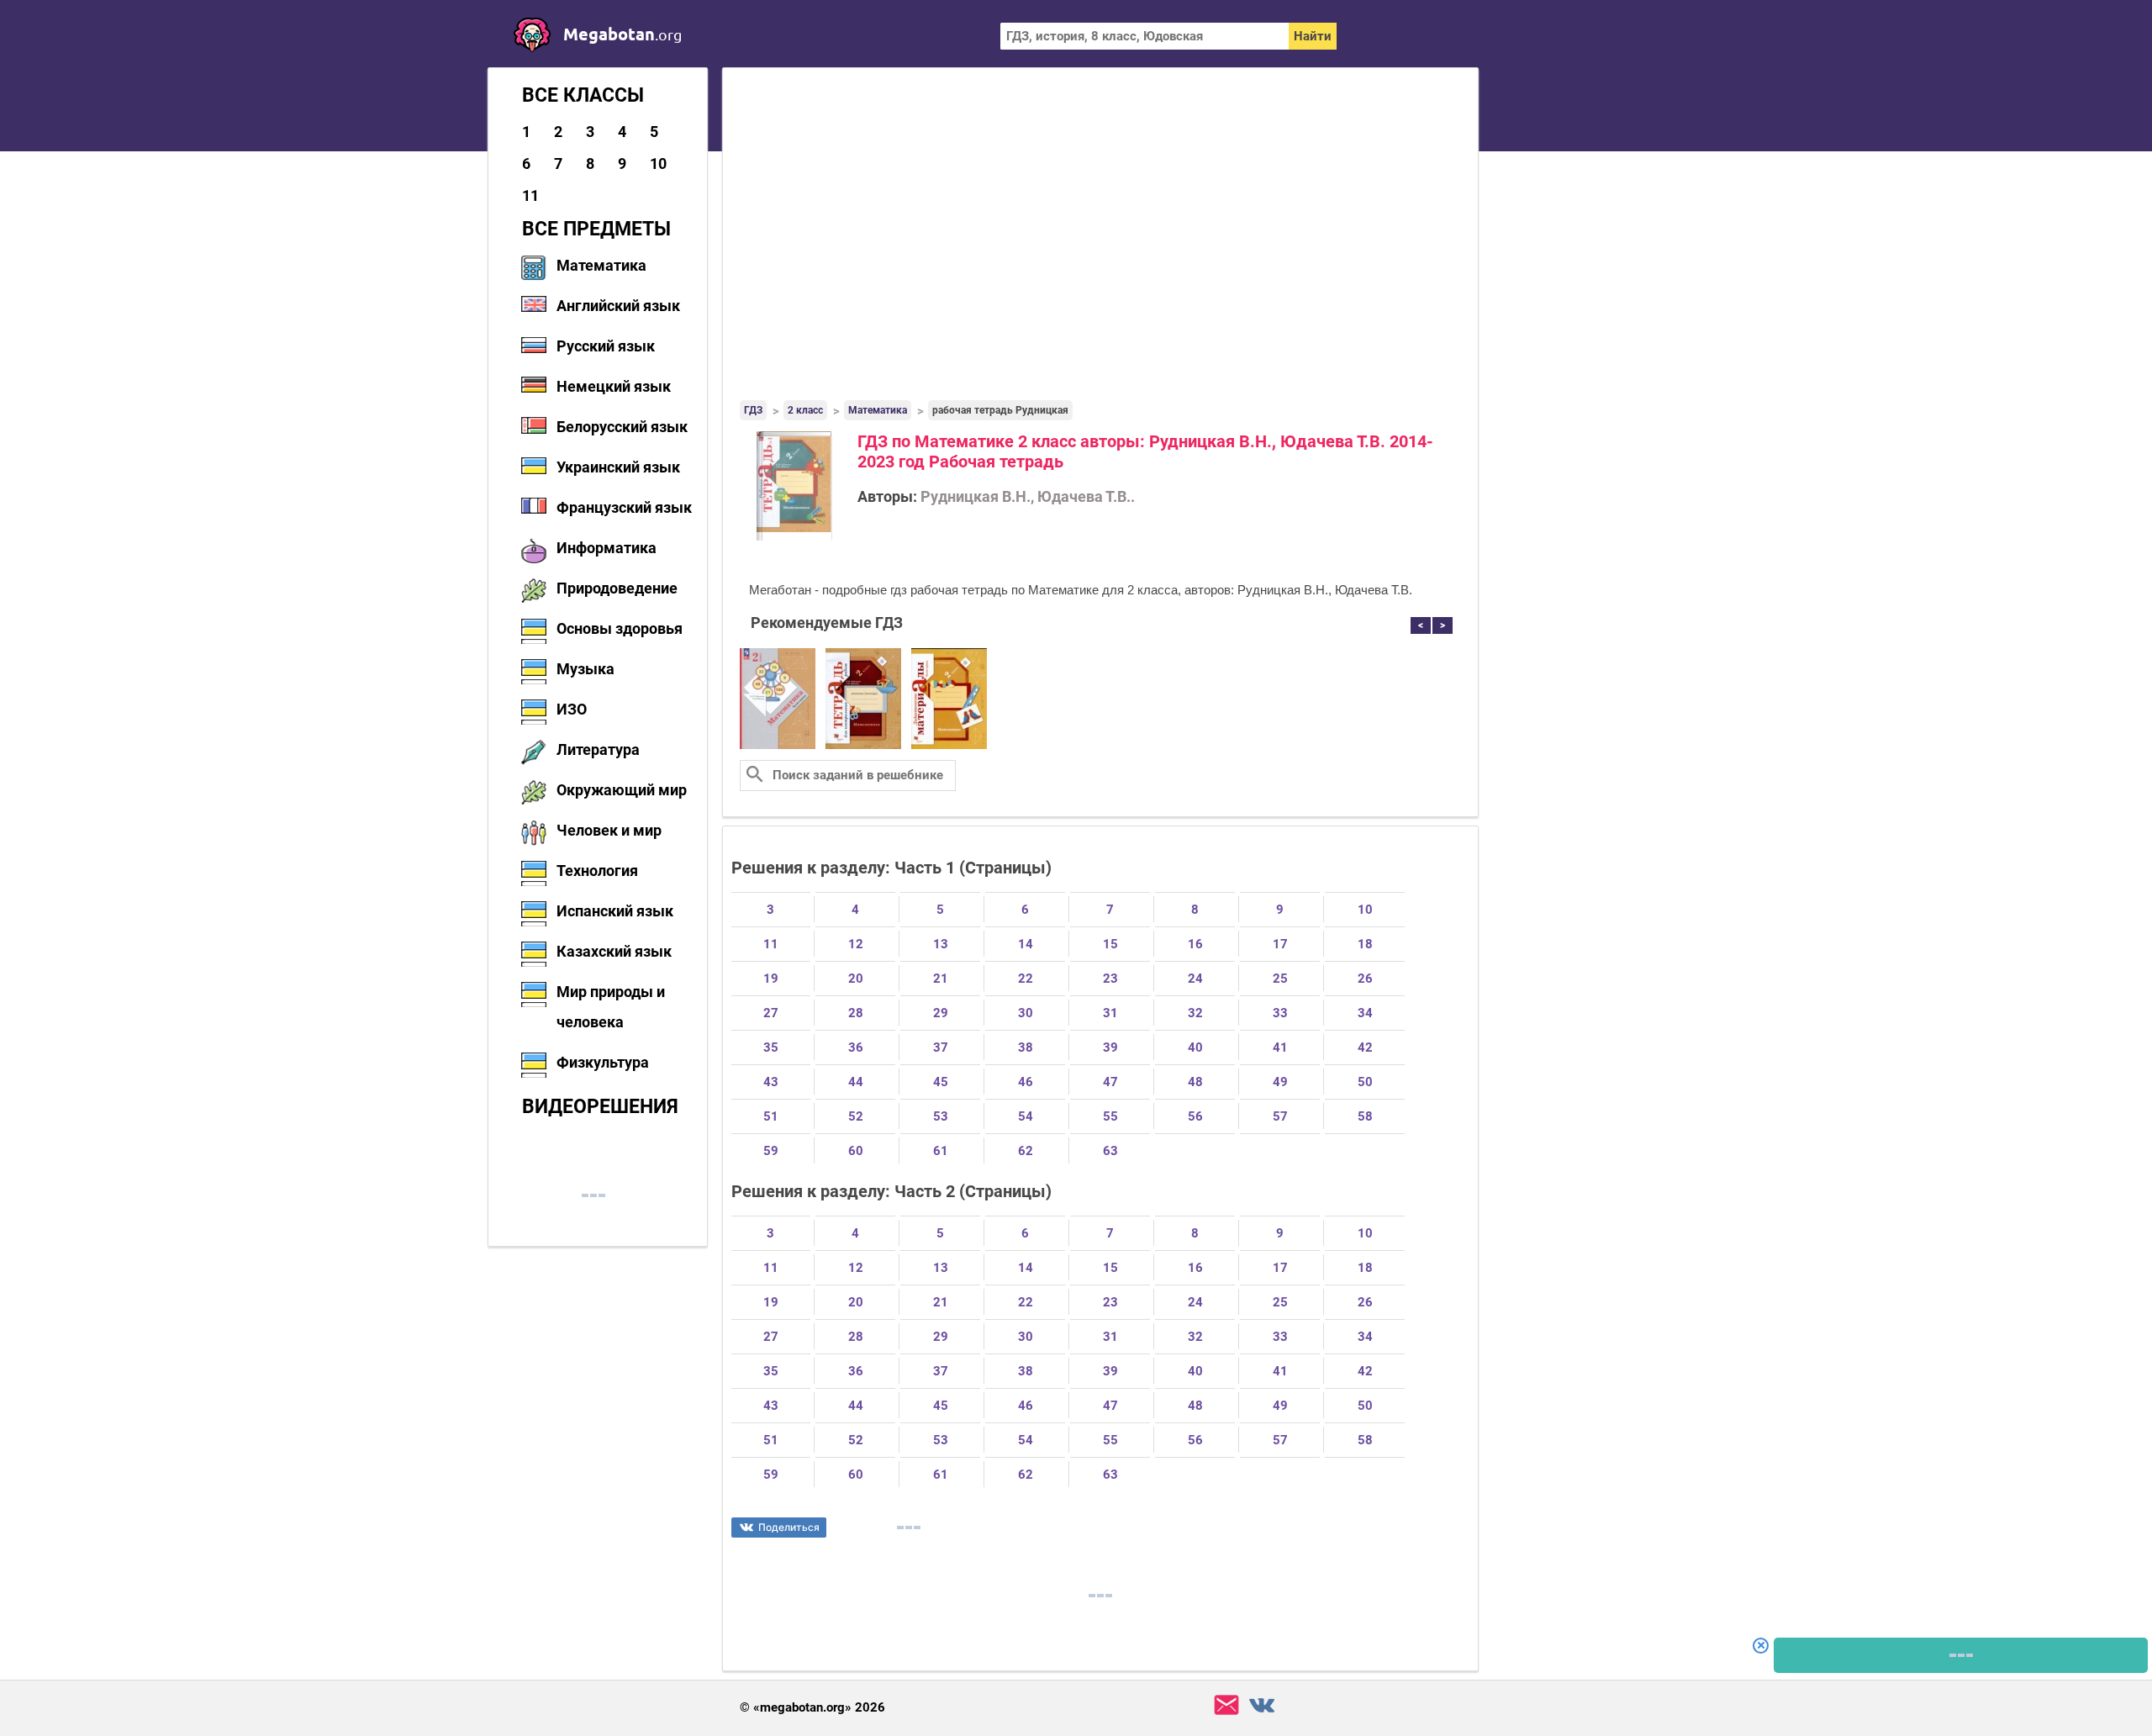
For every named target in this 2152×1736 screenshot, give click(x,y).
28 (856, 1013)
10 (658, 164)
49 (1280, 1082)
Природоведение (617, 588)
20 (856, 979)
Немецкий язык (614, 386)
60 (856, 1151)
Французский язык (624, 507)
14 (1026, 944)
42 (1365, 1047)
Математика (601, 265)
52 (856, 1116)
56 (1195, 1116)
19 (771, 979)
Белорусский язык (622, 427)
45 (941, 1082)
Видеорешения (600, 1106)
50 (1365, 1082)
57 (1280, 1116)
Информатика (607, 548)
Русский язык (606, 346)
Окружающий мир (622, 790)
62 (1026, 1151)
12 (856, 944)
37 (941, 1047)
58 (1365, 1116)
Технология (597, 871)
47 (1110, 1082)
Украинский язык (618, 467)
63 (1110, 1151)
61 (941, 1151)
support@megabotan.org (1226, 1705)
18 (1365, 944)
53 (941, 1116)
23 (1110, 979)
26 (1365, 979)
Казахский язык (614, 951)
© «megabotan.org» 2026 (812, 1708)
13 (941, 944)
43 (771, 1082)
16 (1195, 944)
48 (1195, 1082)
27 (771, 1013)
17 (1280, 944)
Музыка (585, 669)
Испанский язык (615, 911)
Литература (598, 749)
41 (1280, 1047)
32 (1195, 1013)
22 (1026, 979)
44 (856, 1082)
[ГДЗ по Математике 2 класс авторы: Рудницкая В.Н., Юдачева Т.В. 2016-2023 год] (778, 746)
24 (1195, 979)
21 (941, 979)
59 (771, 1151)
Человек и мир (609, 830)
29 (941, 1013)
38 (1026, 1047)
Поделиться (789, 1527)
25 (1280, 979)
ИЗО (572, 709)
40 (1195, 1047)
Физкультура (603, 1062)
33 (1280, 1013)
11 (530, 195)
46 (1026, 1082)
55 (1110, 1116)
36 (856, 1047)
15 (1110, 944)
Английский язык (618, 306)
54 (1026, 1116)
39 (1110, 1047)
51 (771, 1116)
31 (1110, 1013)
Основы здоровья (620, 628)
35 (771, 1047)
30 (1026, 1013)
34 (1365, 1013)
